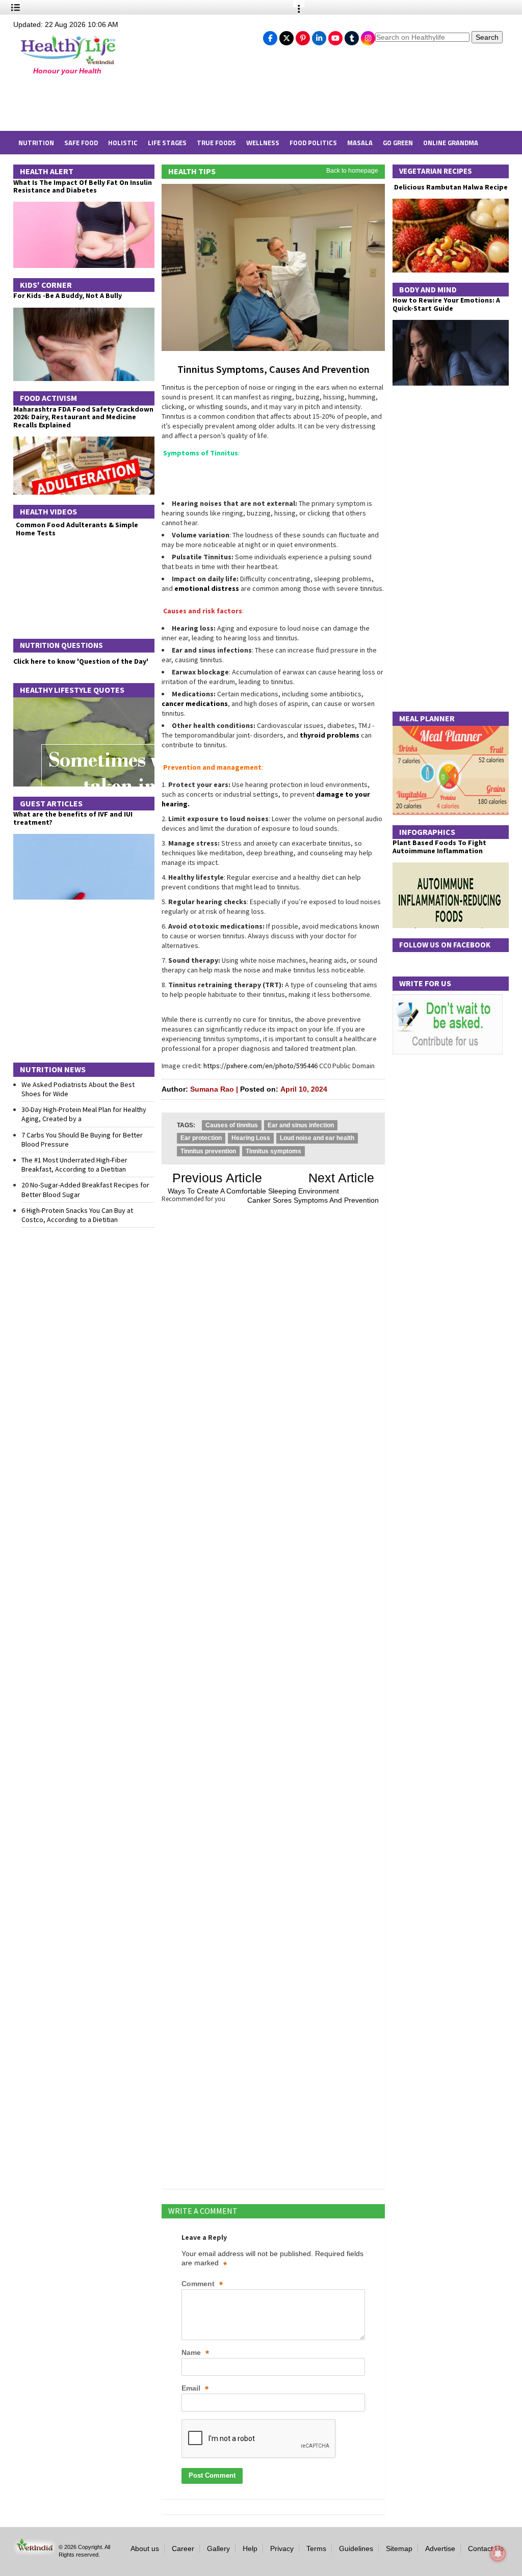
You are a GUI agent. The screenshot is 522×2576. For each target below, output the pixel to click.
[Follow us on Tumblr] (352, 36)
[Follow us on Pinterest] (303, 36)
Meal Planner (427, 718)
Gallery (218, 2548)
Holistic (123, 143)
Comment (202, 2284)
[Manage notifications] (498, 2554)
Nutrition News (53, 1069)
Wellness (263, 143)
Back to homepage (352, 171)
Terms (316, 2548)
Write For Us (425, 983)
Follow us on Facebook (445, 945)
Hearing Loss (251, 1138)
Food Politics (313, 143)
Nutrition (36, 143)
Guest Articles (51, 803)
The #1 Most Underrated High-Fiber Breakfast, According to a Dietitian (74, 1164)
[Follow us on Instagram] (368, 36)
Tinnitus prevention (208, 1151)
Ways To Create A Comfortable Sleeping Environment (253, 1191)
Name (195, 2353)
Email (195, 2389)
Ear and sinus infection (301, 1125)
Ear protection (201, 1138)
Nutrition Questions (61, 645)
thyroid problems (330, 735)
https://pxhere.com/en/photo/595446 (260, 1066)
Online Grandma (451, 143)
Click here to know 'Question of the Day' (81, 661)
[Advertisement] (179, 103)
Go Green (398, 143)
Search (487, 37)
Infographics (427, 832)
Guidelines (356, 2548)
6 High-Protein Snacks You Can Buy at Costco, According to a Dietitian (77, 1215)
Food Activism (48, 398)
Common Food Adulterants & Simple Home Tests (77, 528)
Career (183, 2548)
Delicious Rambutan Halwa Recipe (450, 187)
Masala (360, 143)
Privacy (282, 2548)
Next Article (341, 1178)
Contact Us (486, 2548)
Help (250, 2548)
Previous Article (217, 1178)
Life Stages (167, 143)
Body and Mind (428, 289)
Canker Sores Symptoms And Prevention (313, 1200)
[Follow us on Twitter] (286, 36)
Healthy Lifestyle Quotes (72, 690)
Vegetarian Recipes (436, 171)
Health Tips (192, 171)
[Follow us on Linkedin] (319, 36)
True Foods (216, 143)
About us (145, 2548)
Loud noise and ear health (317, 1138)
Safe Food (81, 143)
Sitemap (399, 2548)
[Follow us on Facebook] (270, 36)
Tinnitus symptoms (273, 1151)
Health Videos (48, 511)
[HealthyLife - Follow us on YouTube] (335, 36)
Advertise (440, 2548)
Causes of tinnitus (232, 1125)
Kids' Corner (46, 285)
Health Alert (47, 171)
